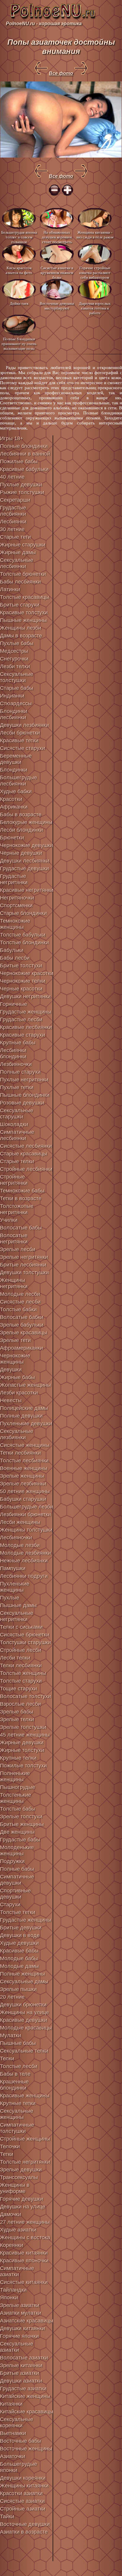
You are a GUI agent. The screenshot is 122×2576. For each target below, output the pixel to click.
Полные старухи (20, 1072)
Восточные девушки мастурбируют (57, 306)
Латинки (10, 589)
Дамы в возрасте (21, 636)
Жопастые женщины (25, 1385)
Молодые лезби (20, 1545)
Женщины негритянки (14, 1283)
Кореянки (12, 2245)
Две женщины (17, 1832)
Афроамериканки (21, 1348)
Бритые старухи (20, 605)
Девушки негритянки (25, 996)
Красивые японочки (24, 2261)
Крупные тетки (18, 2103)
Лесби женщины (20, 1522)
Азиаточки (13, 2456)
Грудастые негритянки (14, 879)
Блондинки (14, 770)
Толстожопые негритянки (17, 1209)
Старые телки (17, 1161)
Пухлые (10, 1598)
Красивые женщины (25, 2096)
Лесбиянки (13, 522)
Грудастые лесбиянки (13, 511)
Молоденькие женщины (17, 1850)
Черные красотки (21, 989)
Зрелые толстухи (21, 1817)
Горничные (13, 1004)
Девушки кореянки (23, 2478)
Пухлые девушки (21, 485)
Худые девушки (19, 1943)
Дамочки (11, 2214)
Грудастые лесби (21, 1020)
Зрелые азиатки (20, 2305)
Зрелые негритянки (24, 1257)
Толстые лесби (19, 2066)
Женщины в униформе (15, 2188)
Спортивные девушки (15, 1894)
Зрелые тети (15, 1340)
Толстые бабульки (23, 935)
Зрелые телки (17, 1719)
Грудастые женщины (26, 1012)
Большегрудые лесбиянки (19, 781)
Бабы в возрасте (21, 815)
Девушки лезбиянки (24, 725)
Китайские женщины (25, 2396)
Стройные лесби (21, 1650)
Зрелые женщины (22, 1476)
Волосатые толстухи (25, 1696)
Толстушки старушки (25, 1642)
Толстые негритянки (25, 2162)
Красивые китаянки (24, 2253)
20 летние (12, 1997)
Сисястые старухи (23, 748)
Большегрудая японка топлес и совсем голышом (19, 237)
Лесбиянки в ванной (25, 454)
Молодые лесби (20, 1294)
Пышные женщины (23, 620)
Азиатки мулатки (21, 2313)
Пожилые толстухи (23, 1766)
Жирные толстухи (22, 1750)
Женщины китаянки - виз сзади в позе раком (95, 235)
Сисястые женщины (25, 1445)
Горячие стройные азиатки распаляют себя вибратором (95, 272)
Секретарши (15, 500)
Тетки (7, 2154)
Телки (7, 2059)
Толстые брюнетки (23, 574)
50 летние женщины (25, 1491)
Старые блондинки (23, 913)
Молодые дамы (19, 1966)
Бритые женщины (22, 1824)
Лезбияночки (16, 1064)
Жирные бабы (17, 1377)
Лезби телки (15, 666)
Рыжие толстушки (22, 492)
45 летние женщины (25, 1735)
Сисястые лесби (20, 1302)
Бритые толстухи (21, 966)
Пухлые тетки (17, 1087)
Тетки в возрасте (21, 1198)
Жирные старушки (23, 545)
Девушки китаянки (23, 2328)
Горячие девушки (21, 2199)
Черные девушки (21, 853)
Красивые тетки (19, 740)
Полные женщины (23, 1974)
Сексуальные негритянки (17, 1616)
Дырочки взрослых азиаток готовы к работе (95, 308)
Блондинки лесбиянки (14, 714)
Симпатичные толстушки (17, 2128)
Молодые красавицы (26, 2028)
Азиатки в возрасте (24, 2532)
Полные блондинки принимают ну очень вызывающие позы (19, 343)
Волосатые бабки (22, 1317)
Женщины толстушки (26, 1530)
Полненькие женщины (15, 1776)
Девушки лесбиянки (25, 861)
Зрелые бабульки (22, 1325)
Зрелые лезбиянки (23, 1484)
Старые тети (15, 537)
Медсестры (14, 651)
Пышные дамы (18, 1605)
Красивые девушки (24, 2020)
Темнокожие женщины (15, 924)
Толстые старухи (21, 1681)
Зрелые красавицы (24, 1333)
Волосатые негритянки (14, 1239)
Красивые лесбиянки (26, 1027)
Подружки (12, 1861)
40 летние (12, 477)
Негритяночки (17, 898)
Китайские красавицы (27, 2412)
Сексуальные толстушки (17, 677)
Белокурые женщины (26, 822)
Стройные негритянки (14, 1180)
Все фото (61, 73)
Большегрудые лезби (27, 1507)
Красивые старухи (23, 1035)
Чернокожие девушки (27, 845)
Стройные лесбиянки (26, 1169)
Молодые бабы (19, 1958)
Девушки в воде (20, 1935)
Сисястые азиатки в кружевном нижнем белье (57, 272)
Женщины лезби (21, 628)
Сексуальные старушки (17, 1114)
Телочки (10, 2147)
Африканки (14, 807)
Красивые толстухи (24, 613)
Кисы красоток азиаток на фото (19, 270)
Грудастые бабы (20, 1840)
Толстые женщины (23, 1673)
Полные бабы (17, 1869)
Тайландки (13, 2290)
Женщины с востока (25, 2237)
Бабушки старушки (23, 1499)
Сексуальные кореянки (17, 2422)
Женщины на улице (24, 2012)
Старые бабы (17, 688)
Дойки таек (19, 303)
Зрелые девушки (21, 2170)
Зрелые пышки (18, 1989)
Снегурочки (14, 659)
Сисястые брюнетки (25, 1635)
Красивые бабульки (24, 469)
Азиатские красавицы (27, 2321)
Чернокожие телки (23, 981)
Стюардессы (16, 703)
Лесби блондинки (21, 830)
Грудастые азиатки (23, 2389)
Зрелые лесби (18, 1249)
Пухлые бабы (17, 643)
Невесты (11, 1400)
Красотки (11, 799)
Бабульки (12, 950)
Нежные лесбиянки (24, 1561)
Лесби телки (15, 1658)
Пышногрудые (18, 1787)
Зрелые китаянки (21, 2365)
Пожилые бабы (19, 461)
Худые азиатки (18, 2230)
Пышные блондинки (25, 1095)
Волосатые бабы (21, 1228)
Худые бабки (16, 791)
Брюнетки (12, 838)
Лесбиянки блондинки (13, 1053)
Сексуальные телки (24, 2051)
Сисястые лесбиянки (26, 1146)
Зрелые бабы (17, 1712)
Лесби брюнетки (20, 733)
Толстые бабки (18, 1309)
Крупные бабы (18, 1043)
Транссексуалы (19, 2177)
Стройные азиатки (23, 2509)
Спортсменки (16, 905)
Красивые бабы (19, 1951)
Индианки (12, 696)
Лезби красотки (19, 1393)
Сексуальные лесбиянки (17, 563)
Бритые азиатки (20, 2373)
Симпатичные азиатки (17, 2271)
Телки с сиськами (21, 1627)
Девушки (11, 1370)
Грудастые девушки (24, 868)
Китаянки (11, 2404)
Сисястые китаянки (24, 2282)
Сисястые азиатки (22, 2501)
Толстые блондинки (24, 942)
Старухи (10, 1905)
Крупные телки (18, 1758)
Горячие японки (19, 2336)
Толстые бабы (18, 1809)
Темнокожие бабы (22, 1191)
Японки (9, 2298)
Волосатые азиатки (24, 2358)
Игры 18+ (12, 438)
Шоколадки (14, 1124)
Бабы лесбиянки (20, 582)
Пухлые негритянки (24, 1080)
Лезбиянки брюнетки (25, 1514)
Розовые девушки (22, 1103)
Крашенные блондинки (14, 2085)
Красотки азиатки (21, 2493)
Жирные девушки (22, 1743)
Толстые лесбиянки (24, 1461)
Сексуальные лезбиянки (17, 1434)
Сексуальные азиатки (17, 2347)
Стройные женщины (25, 2139)
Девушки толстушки (24, 1272)
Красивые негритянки (27, 890)
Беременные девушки (16, 759)
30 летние (12, 529)
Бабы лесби (15, 958)
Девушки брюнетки (23, 2005)
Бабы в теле (15, 2074)
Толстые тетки (18, 1912)
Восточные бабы (21, 2441)
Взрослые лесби (20, 1704)
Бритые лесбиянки (23, 1265)
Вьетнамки (13, 2433)
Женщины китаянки (24, 2486)
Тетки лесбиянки (20, 1453)
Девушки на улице (23, 2207)
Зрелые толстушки (23, 1727)
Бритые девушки (21, 1928)
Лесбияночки (16, 1538)
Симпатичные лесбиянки (17, 1135)
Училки (9, 1220)
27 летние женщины (25, 2222)
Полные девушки (21, 1416)
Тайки (7, 2516)
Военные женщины (24, 1468)
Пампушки (13, 1568)
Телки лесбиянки (21, 1665)
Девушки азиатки (21, 2381)
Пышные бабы (18, 2043)
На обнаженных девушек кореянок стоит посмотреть (57, 237)
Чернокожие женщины (15, 1359)
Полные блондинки (24, 446)
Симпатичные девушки (17, 1880)
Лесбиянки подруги (24, 1576)
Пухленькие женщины (15, 1587)
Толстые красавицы (25, 597)
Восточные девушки (25, 2524)
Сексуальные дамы (24, 1982)
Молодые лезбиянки (25, 1553)
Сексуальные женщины (17, 2114)
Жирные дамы (18, 552)
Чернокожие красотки (27, 973)
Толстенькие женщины (16, 1798)
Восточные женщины (26, 2449)
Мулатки (11, 2035)
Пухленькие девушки (26, 1424)
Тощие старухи (19, 1689)
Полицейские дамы (24, 1408)
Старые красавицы (24, 1154)
